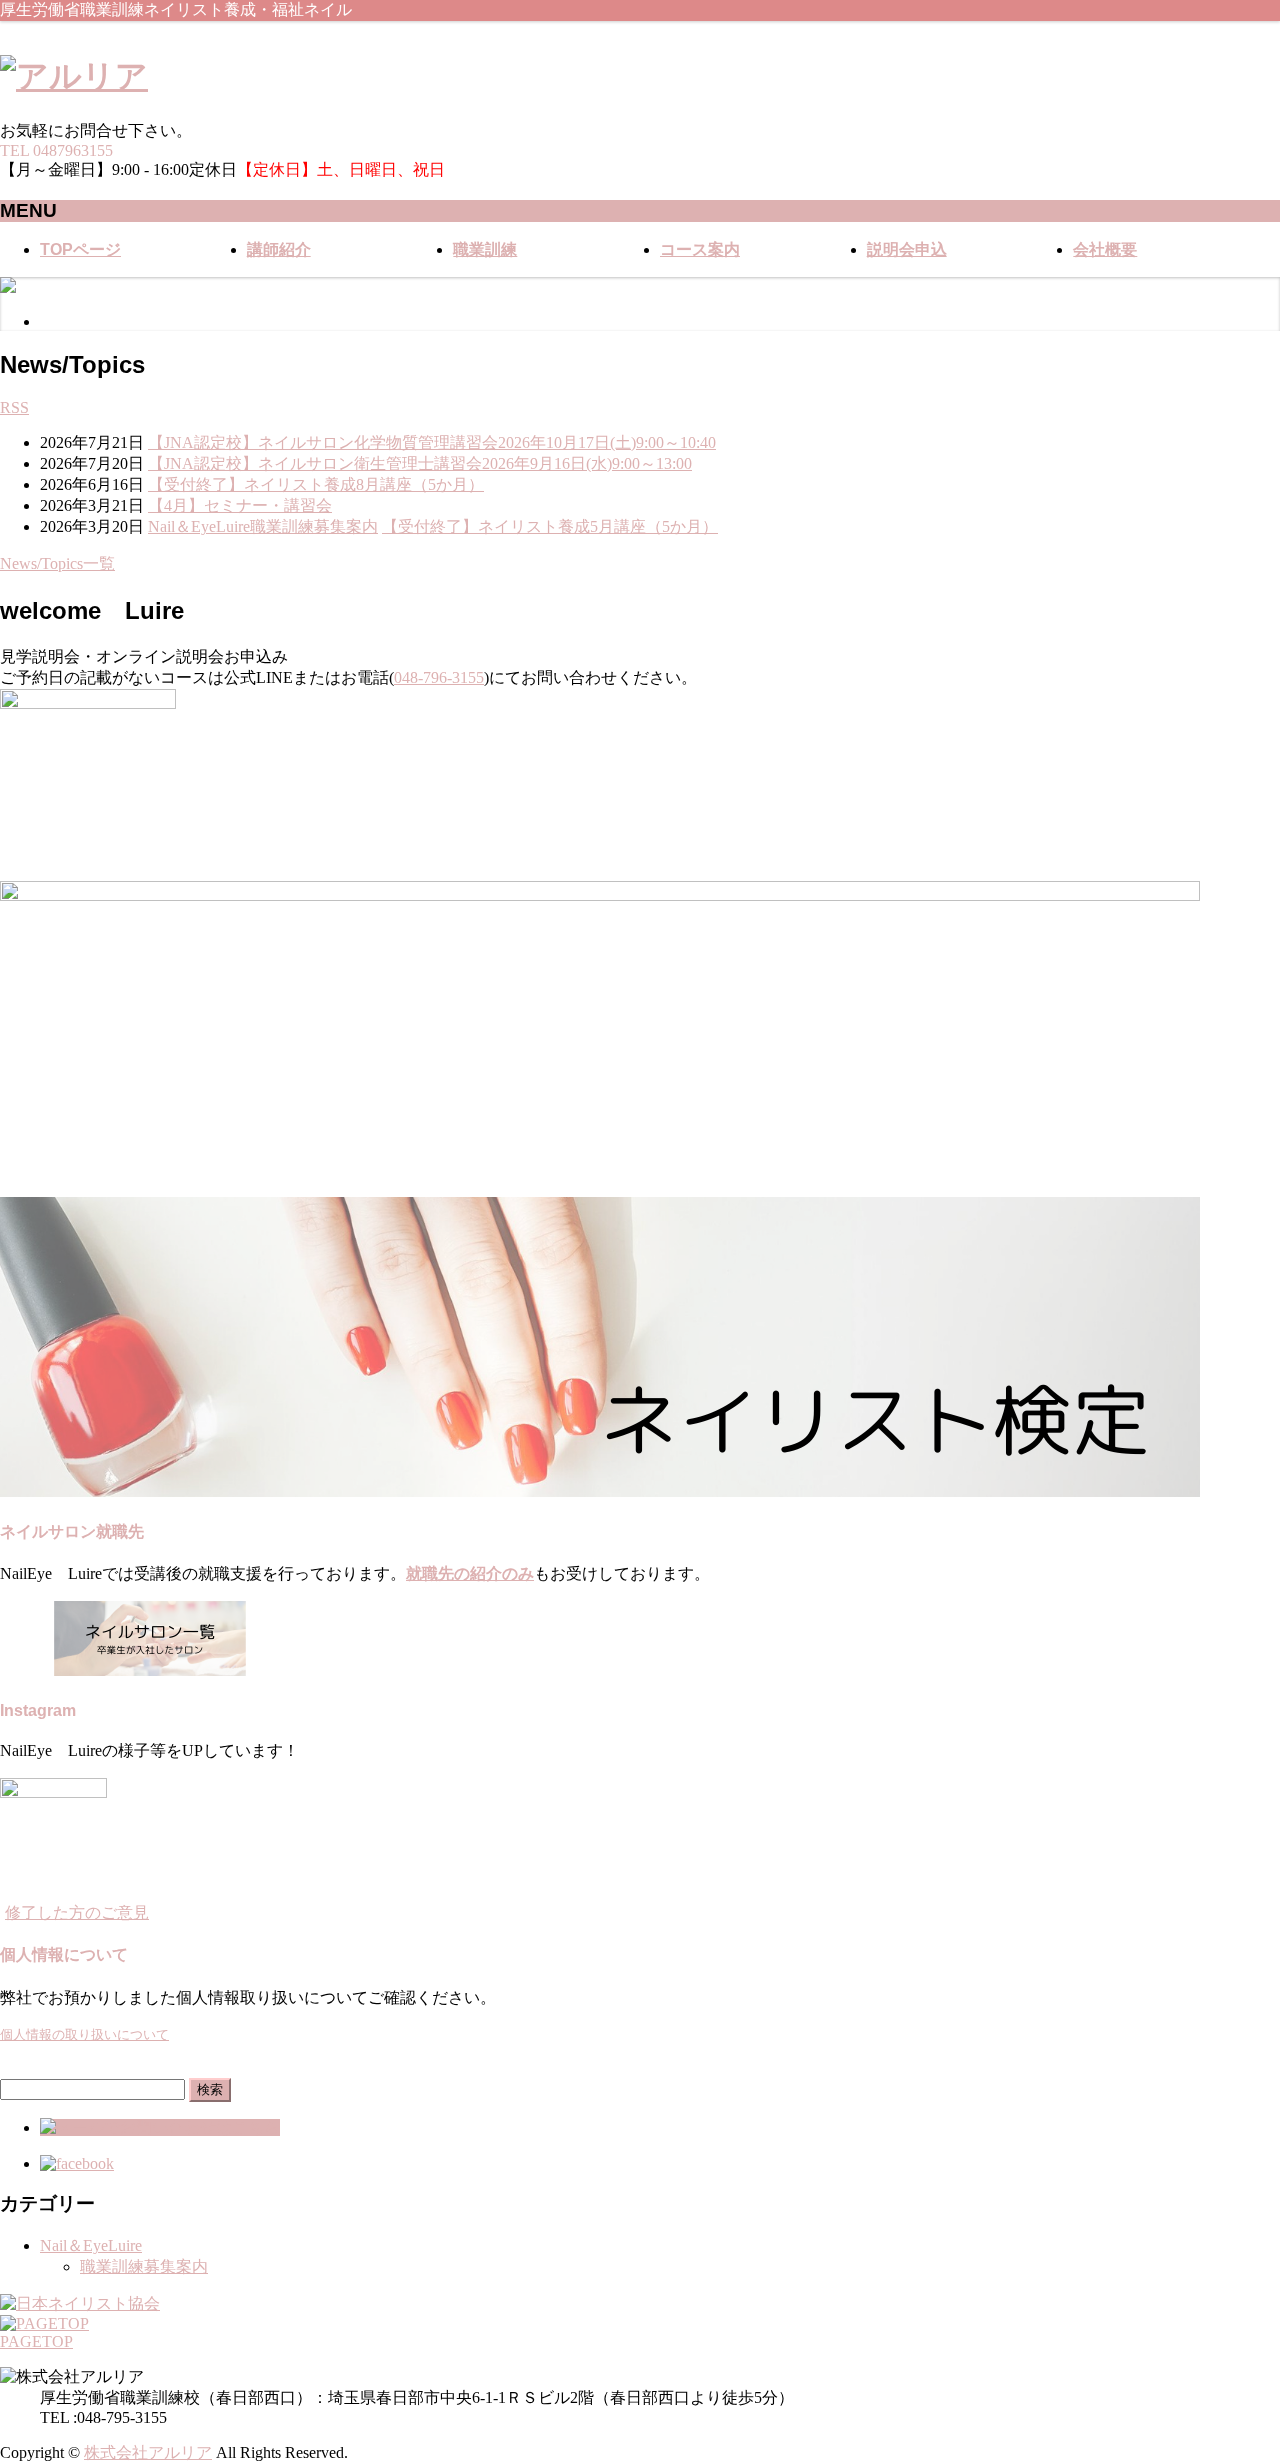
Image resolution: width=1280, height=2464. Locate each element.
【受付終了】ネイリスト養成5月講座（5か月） (550, 526)
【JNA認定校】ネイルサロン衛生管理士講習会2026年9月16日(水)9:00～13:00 (420, 463)
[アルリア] (74, 76)
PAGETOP (36, 2341)
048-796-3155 (439, 677)
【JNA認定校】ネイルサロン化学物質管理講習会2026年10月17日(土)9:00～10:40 (432, 442)
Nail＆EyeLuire (199, 526)
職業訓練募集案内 (314, 526)
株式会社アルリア (148, 2452)
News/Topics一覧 (57, 563)
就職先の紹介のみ (470, 1573)
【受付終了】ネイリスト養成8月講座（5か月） (316, 484)
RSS (14, 407)
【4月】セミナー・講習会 (240, 505)
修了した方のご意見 (77, 1912)
